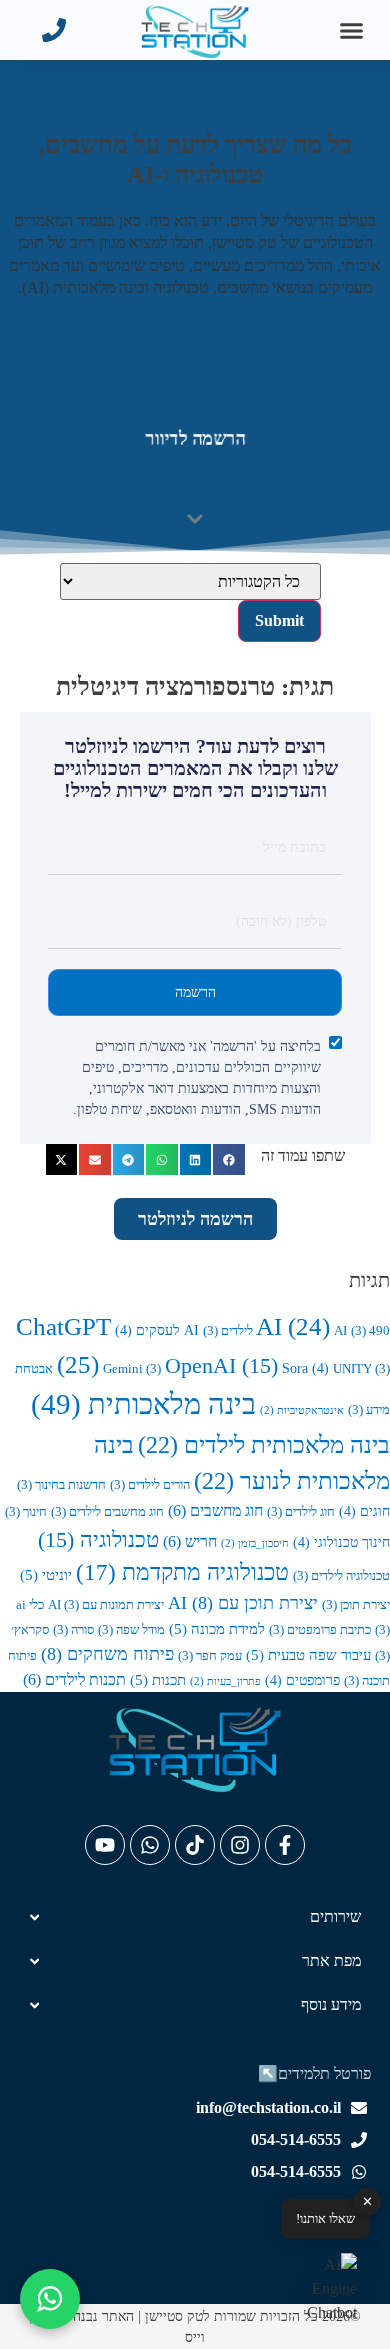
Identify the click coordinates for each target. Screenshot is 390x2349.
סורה (73, 1630)
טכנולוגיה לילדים (341, 1576)
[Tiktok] (195, 1845)
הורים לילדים (150, 1485)
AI (293, 1326)
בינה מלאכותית (143, 1404)
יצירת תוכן (356, 1605)
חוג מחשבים (215, 1510)
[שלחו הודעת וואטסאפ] (50, 2299)
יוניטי (46, 1574)
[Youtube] (105, 1845)
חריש (190, 1541)
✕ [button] (367, 2201)
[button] (352, 30)
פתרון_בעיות (225, 1681)
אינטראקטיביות (302, 1410)
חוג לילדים (301, 1512)
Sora (305, 1368)
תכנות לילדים (74, 1679)
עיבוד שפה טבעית (308, 1654)
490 (370, 1331)
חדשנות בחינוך (61, 1485)
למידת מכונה (217, 1628)
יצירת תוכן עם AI (243, 1603)
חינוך (26, 1512)
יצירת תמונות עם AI (106, 1605)
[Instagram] (240, 1845)
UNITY (361, 1369)
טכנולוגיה (98, 1540)
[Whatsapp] (150, 1845)
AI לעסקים (157, 1330)
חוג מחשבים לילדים (107, 1512)
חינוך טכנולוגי (341, 1542)
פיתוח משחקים (107, 1654)
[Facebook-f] (285, 1845)
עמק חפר (210, 1656)
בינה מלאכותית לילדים (264, 1444)
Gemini (132, 1369)
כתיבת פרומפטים (320, 1630)
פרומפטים (302, 1680)
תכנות (158, 1679)
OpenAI (221, 1366)
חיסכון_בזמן (255, 1543)
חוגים (364, 1511)
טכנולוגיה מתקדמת (182, 1572)
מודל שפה (131, 1630)
